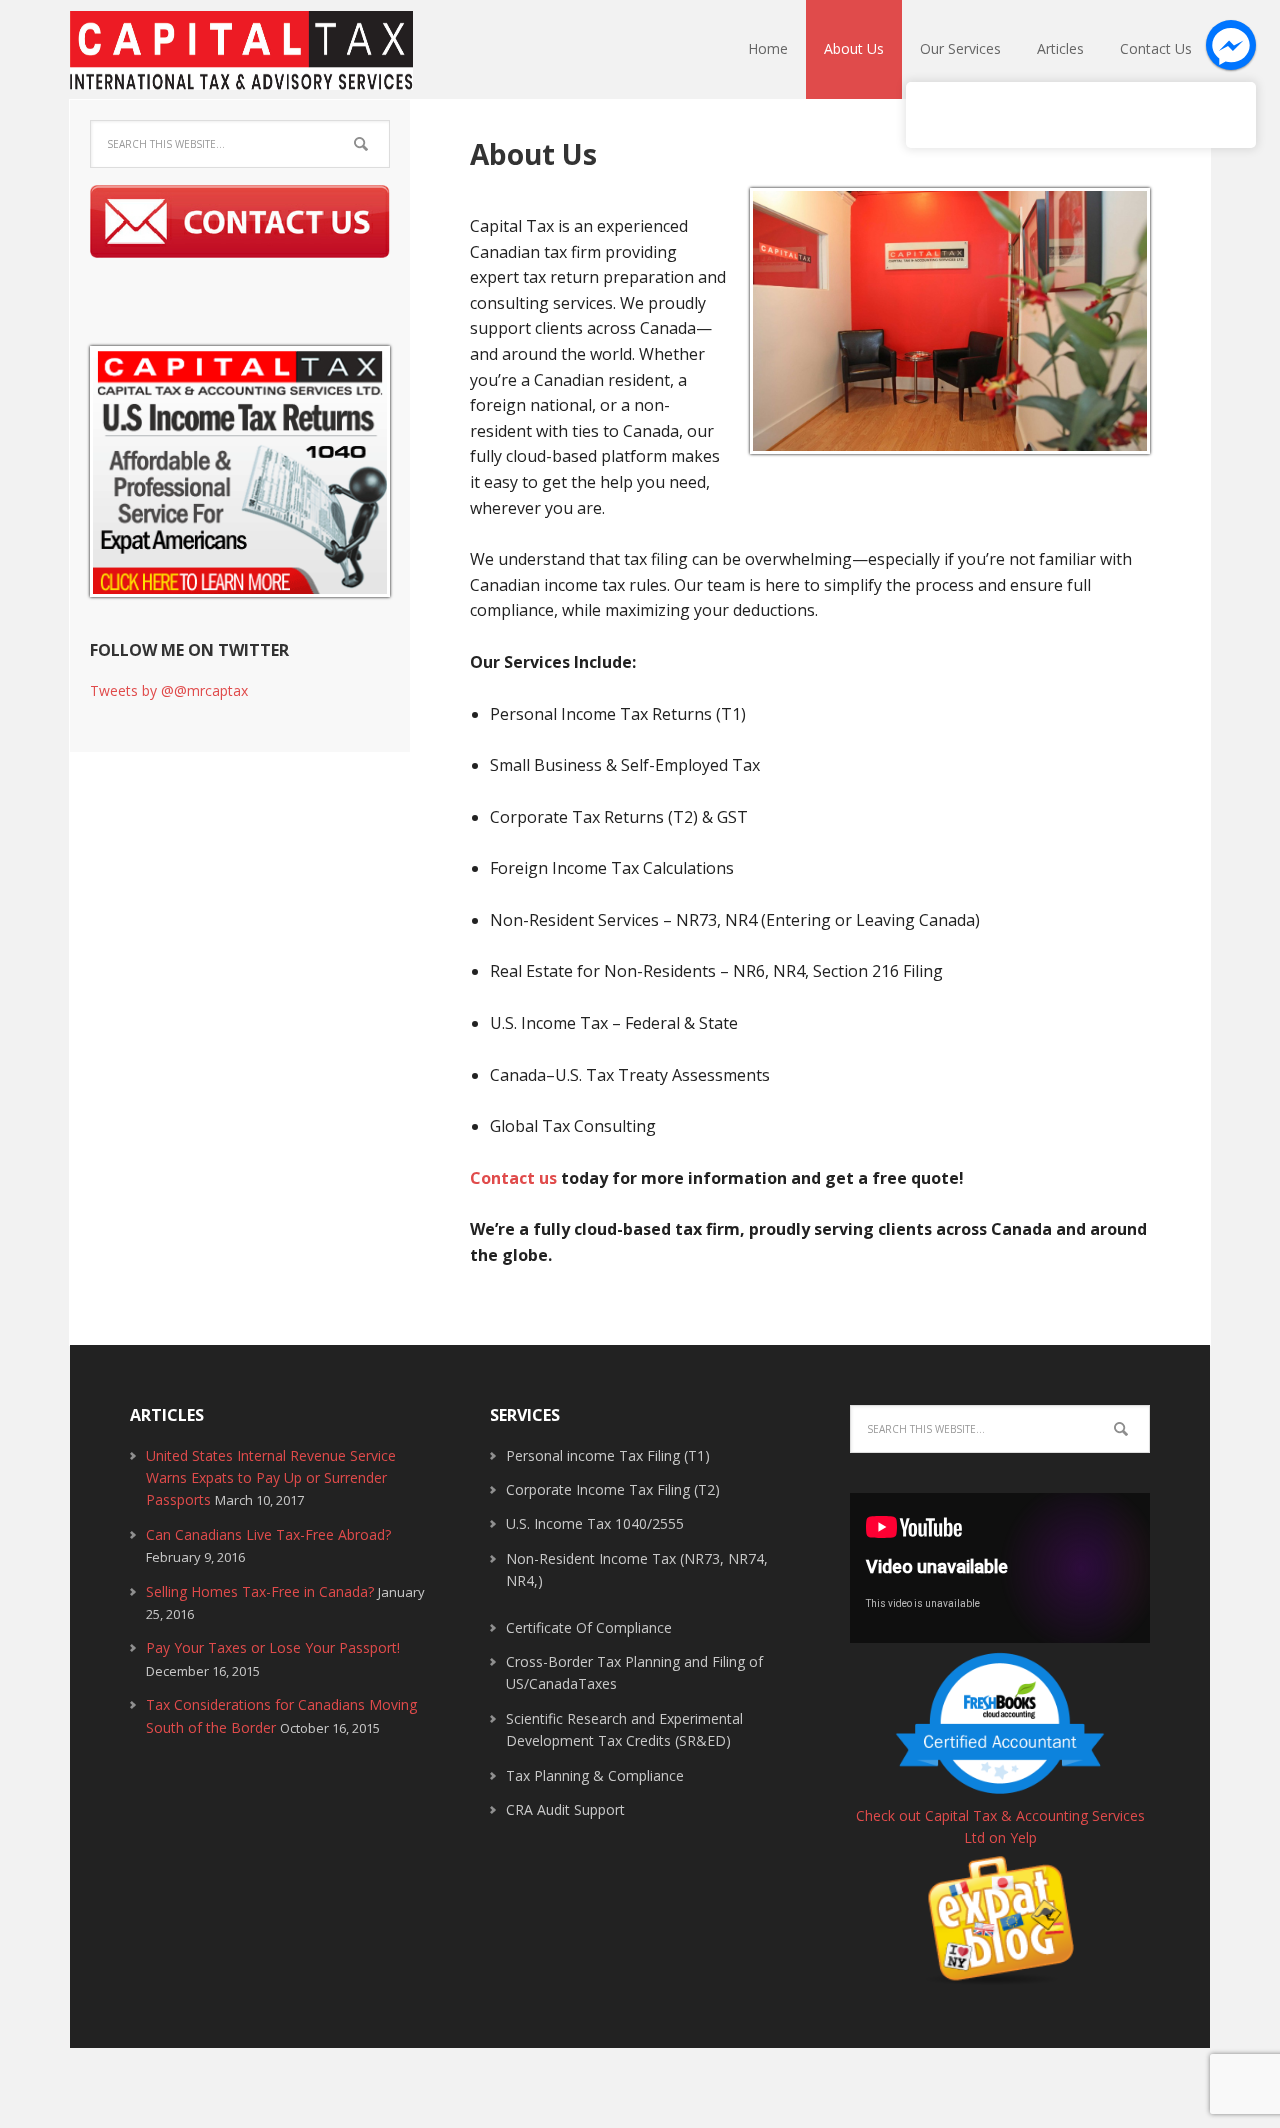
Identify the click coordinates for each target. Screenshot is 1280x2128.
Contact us (513, 1178)
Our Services (960, 48)
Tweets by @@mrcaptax (169, 690)
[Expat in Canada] (1000, 1975)
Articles (1060, 48)
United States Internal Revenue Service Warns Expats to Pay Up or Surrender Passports (271, 1478)
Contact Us (1156, 48)
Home (768, 48)
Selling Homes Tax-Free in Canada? (260, 1591)
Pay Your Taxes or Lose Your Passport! (273, 1647)
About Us (854, 48)
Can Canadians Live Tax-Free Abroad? (268, 1534)
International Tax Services (228, 59)
